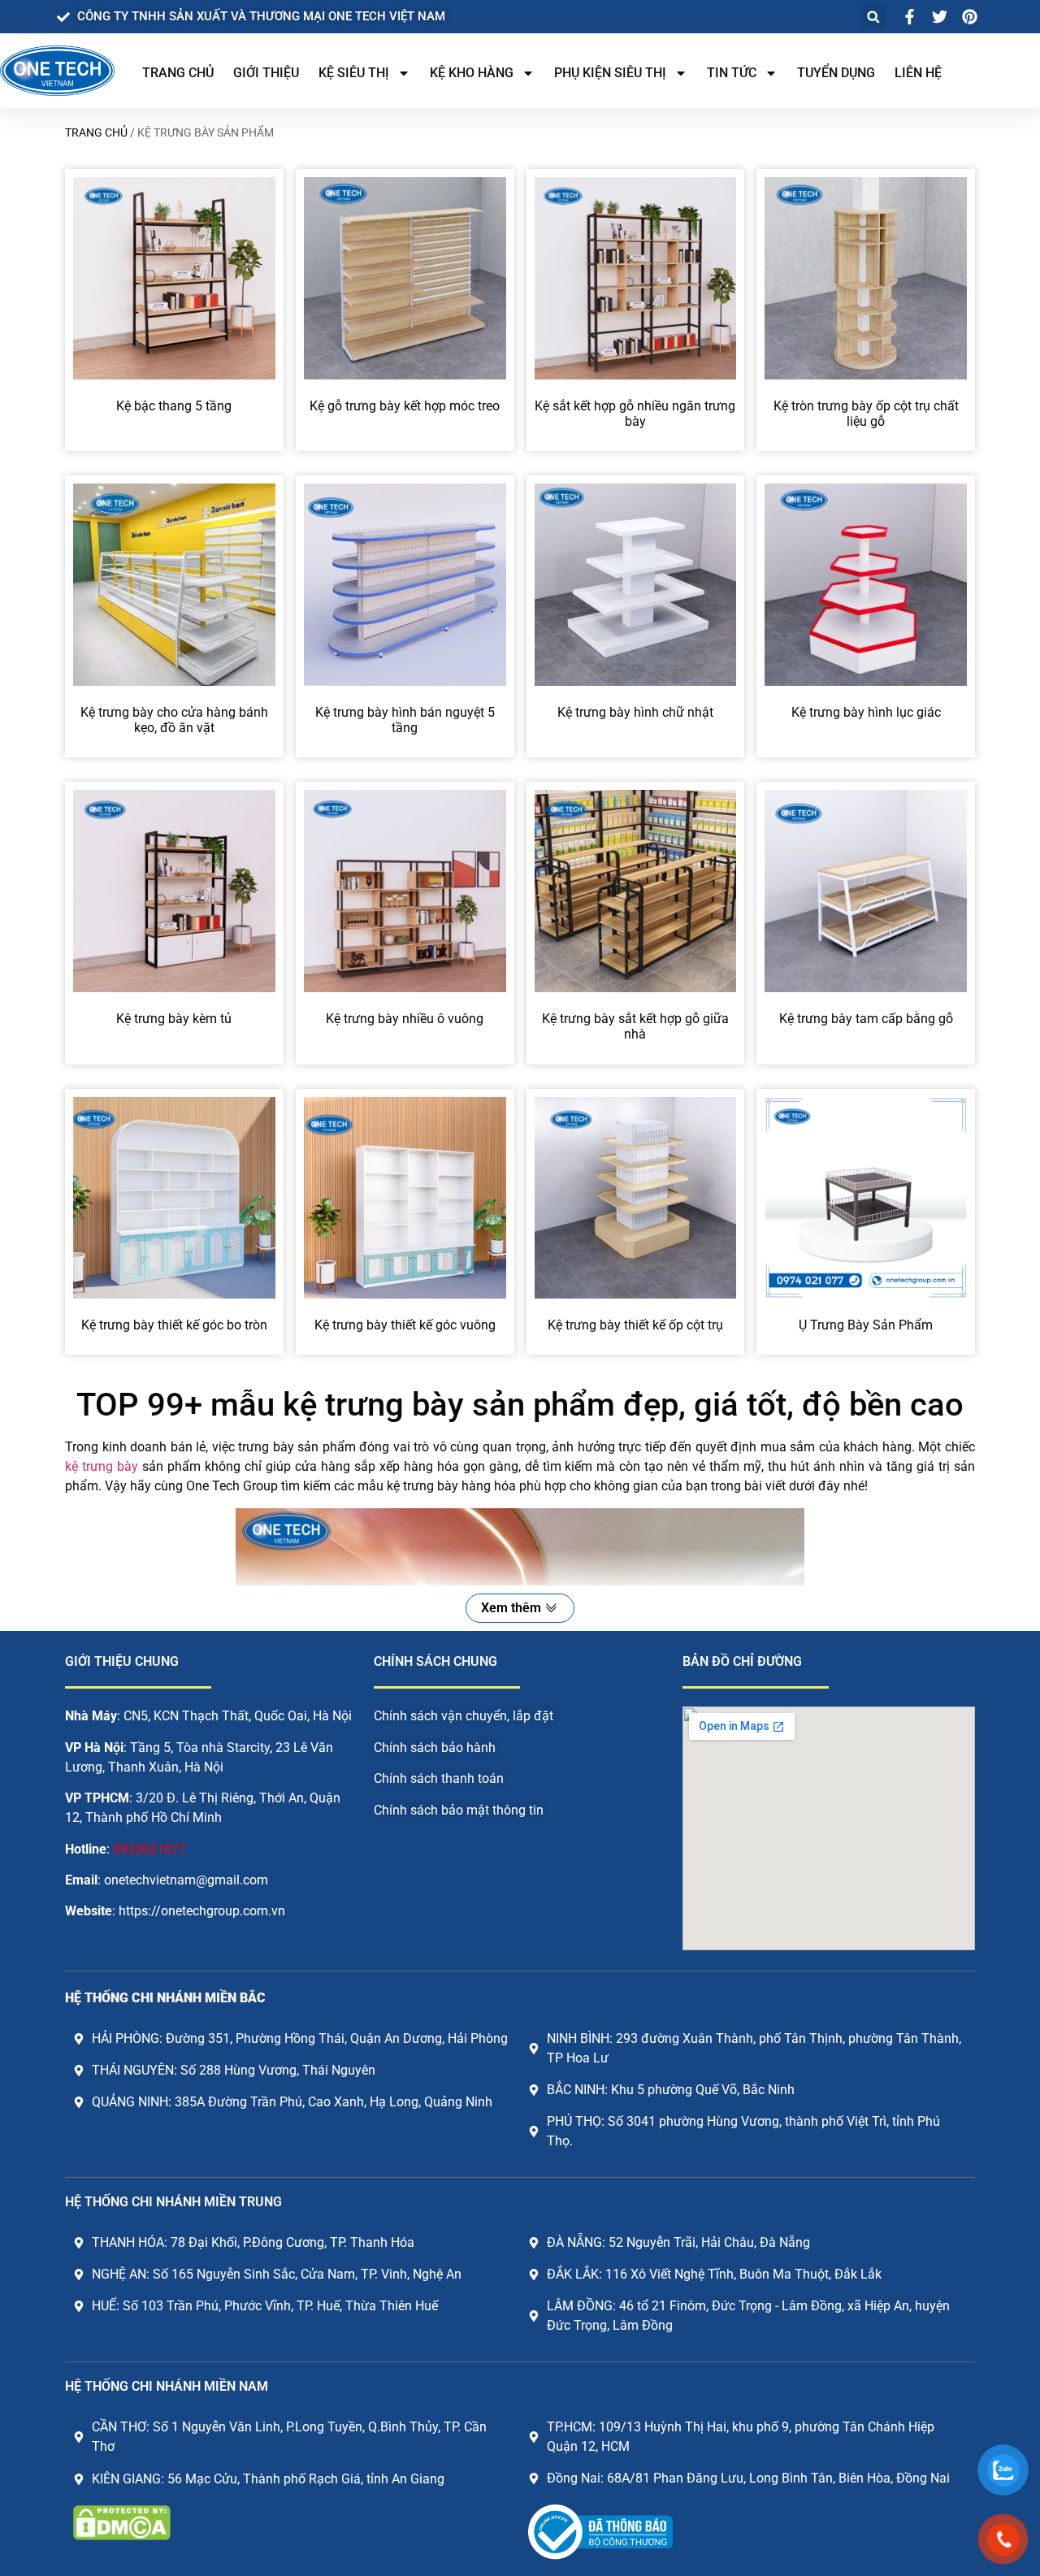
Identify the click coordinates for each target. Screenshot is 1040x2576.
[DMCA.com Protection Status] (122, 2535)
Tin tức (732, 73)
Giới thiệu (266, 73)
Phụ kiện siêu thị (610, 73)
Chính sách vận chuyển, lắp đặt (464, 1716)
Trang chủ (96, 132)
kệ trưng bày (102, 1466)
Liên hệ (918, 73)
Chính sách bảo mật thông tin (459, 1810)
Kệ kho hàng (472, 73)
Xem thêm (511, 1608)
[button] (873, 17)
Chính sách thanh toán (439, 1778)
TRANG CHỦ (178, 73)
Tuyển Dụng (836, 73)
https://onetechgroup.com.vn (202, 1911)
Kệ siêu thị (354, 73)
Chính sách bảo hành (435, 1748)
